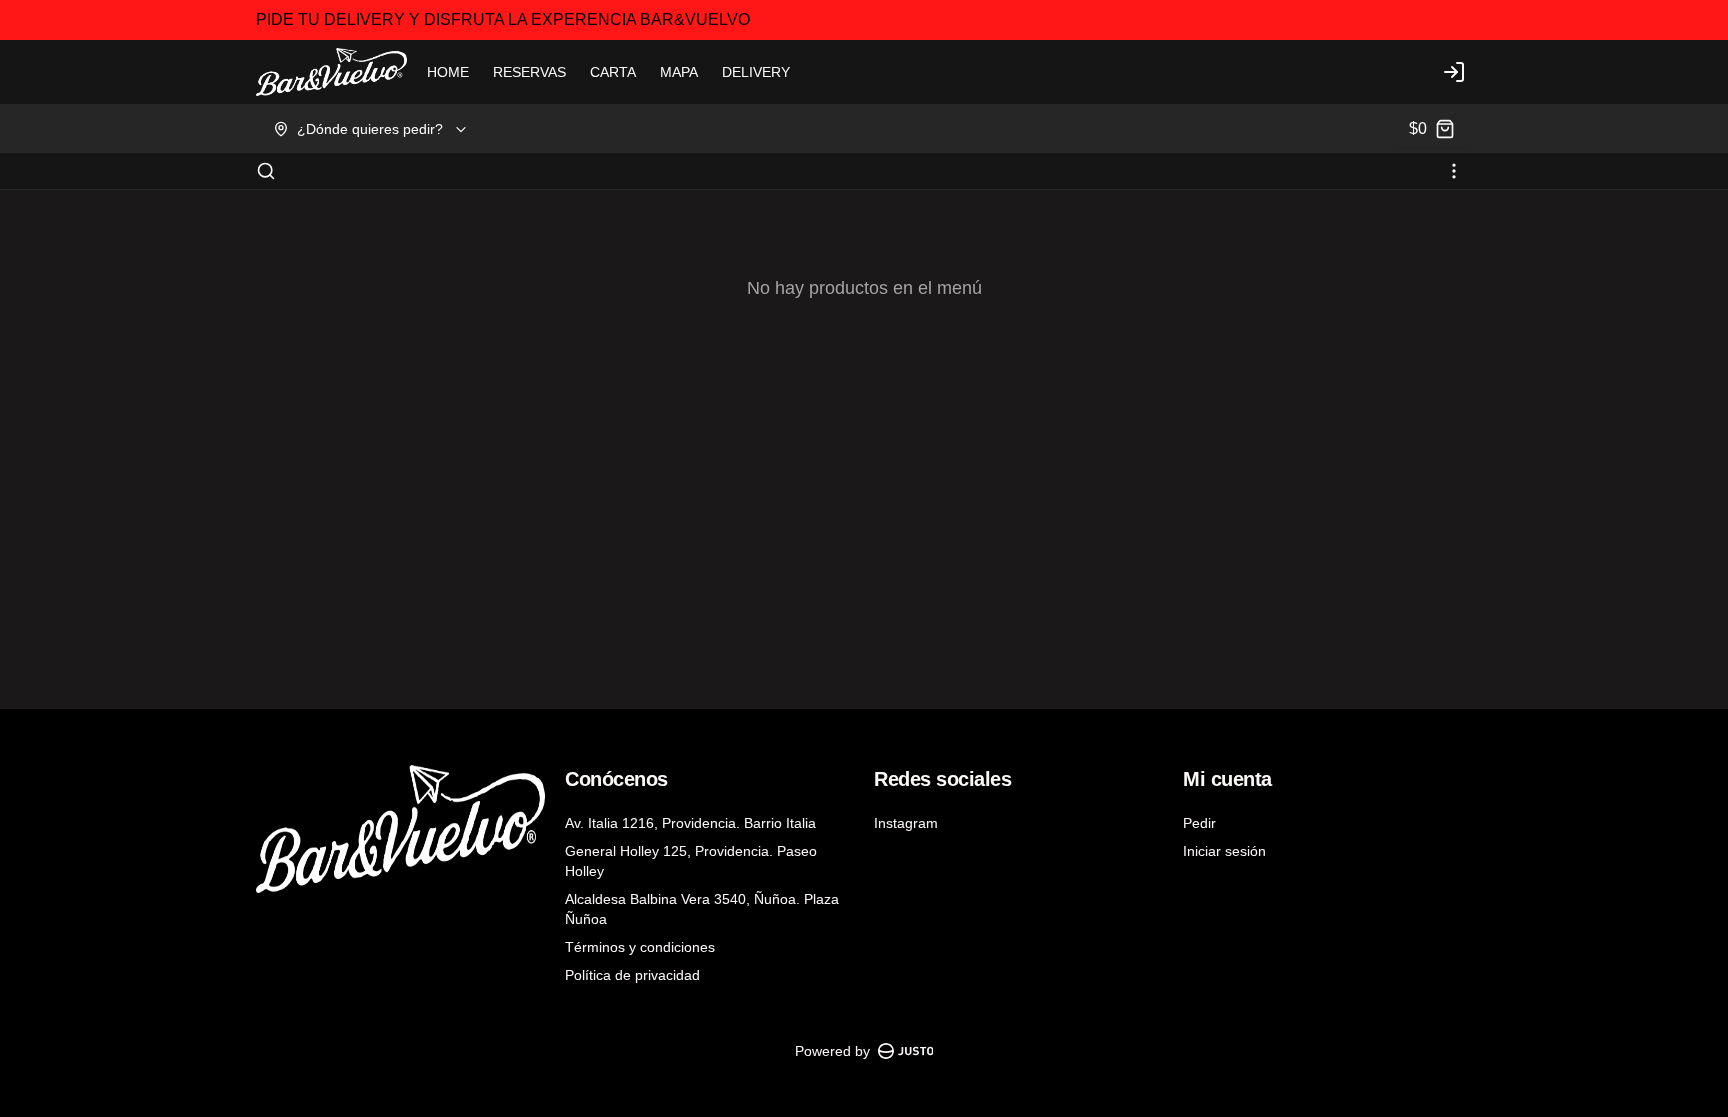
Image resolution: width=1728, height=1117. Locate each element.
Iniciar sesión (1224, 851)
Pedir (1199, 823)
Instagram (906, 823)
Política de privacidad (632, 975)
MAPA (679, 72)
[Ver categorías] (1454, 171)
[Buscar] (266, 171)
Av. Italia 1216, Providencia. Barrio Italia (690, 823)
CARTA (613, 72)
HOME (448, 72)
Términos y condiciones (640, 947)
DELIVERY (756, 72)
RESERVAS (529, 72)
